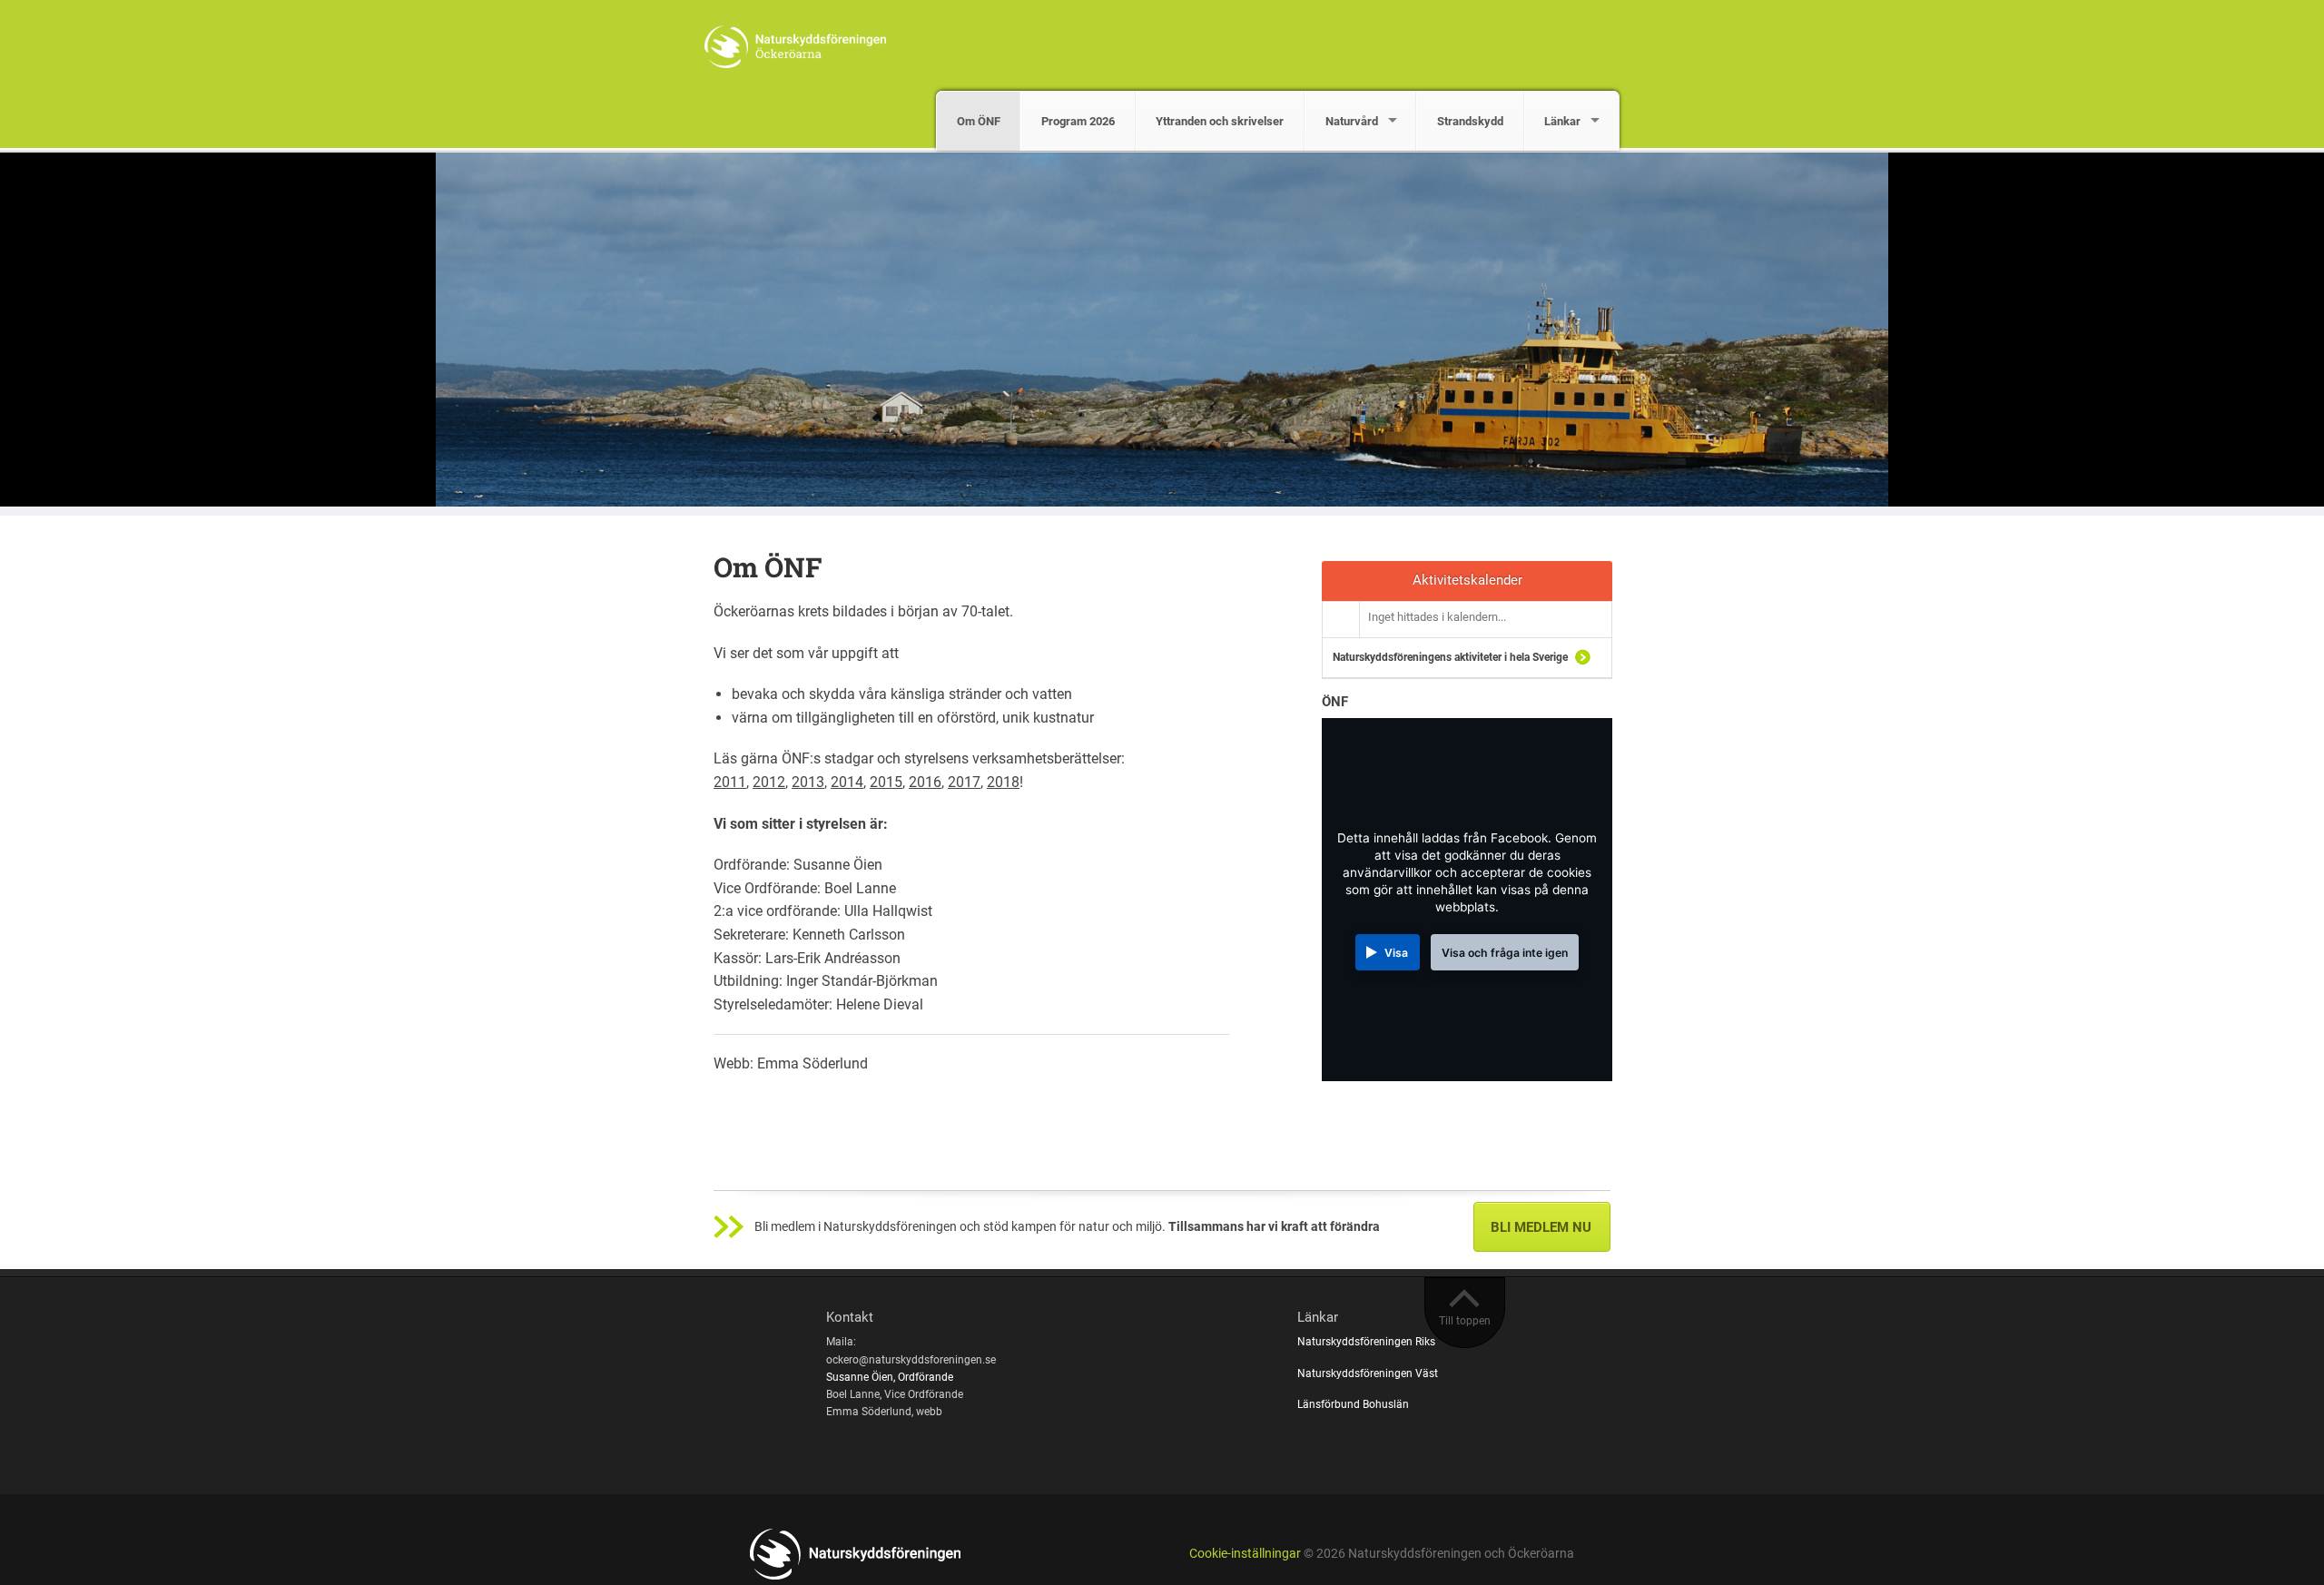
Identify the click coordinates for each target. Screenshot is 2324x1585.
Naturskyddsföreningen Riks (1368, 1342)
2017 (964, 782)
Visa (1396, 953)
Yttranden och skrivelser (1220, 121)
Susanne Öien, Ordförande (890, 1377)
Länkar (1562, 121)
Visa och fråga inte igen (1505, 953)
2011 (730, 782)
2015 (886, 782)
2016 (925, 782)
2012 (769, 782)
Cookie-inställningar (1245, 1554)
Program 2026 (1078, 121)
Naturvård (1352, 121)
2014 (847, 782)
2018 (1003, 782)
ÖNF (1335, 702)
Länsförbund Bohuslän (1354, 1404)
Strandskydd (1470, 121)
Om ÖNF (979, 121)
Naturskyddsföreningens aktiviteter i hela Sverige (1450, 657)
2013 (808, 782)
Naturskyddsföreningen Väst (1369, 1373)
